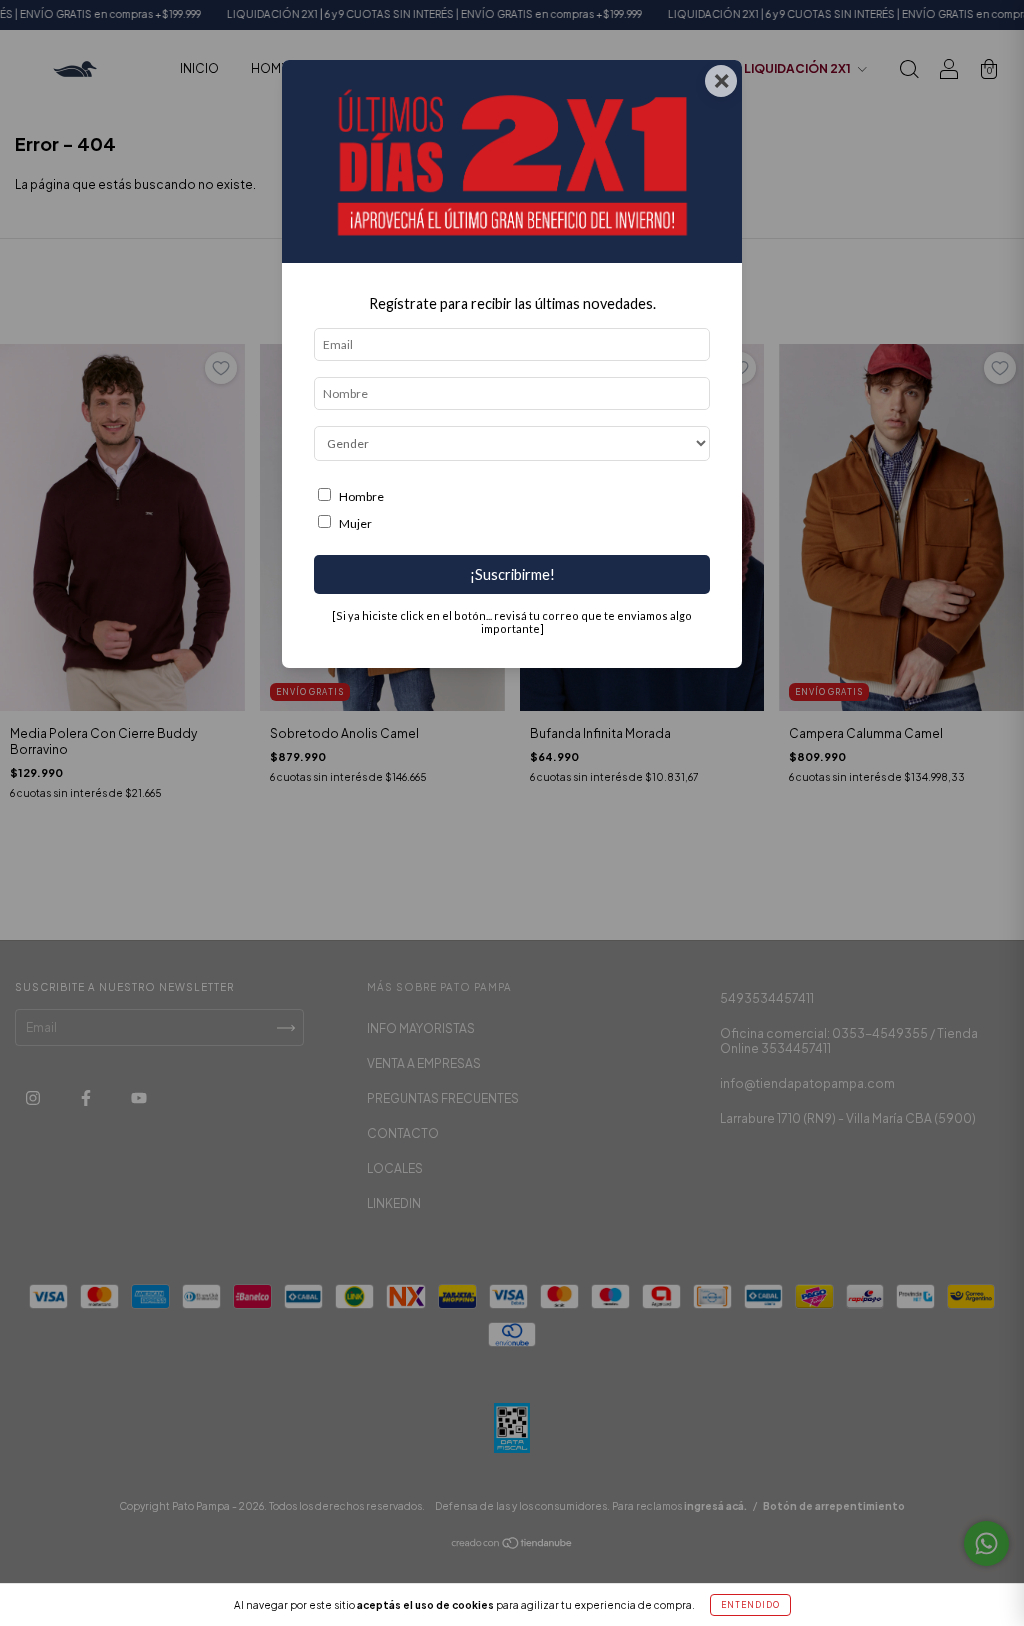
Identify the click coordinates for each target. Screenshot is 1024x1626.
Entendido (750, 1605)
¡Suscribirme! (512, 574)
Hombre (361, 496)
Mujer (355, 523)
